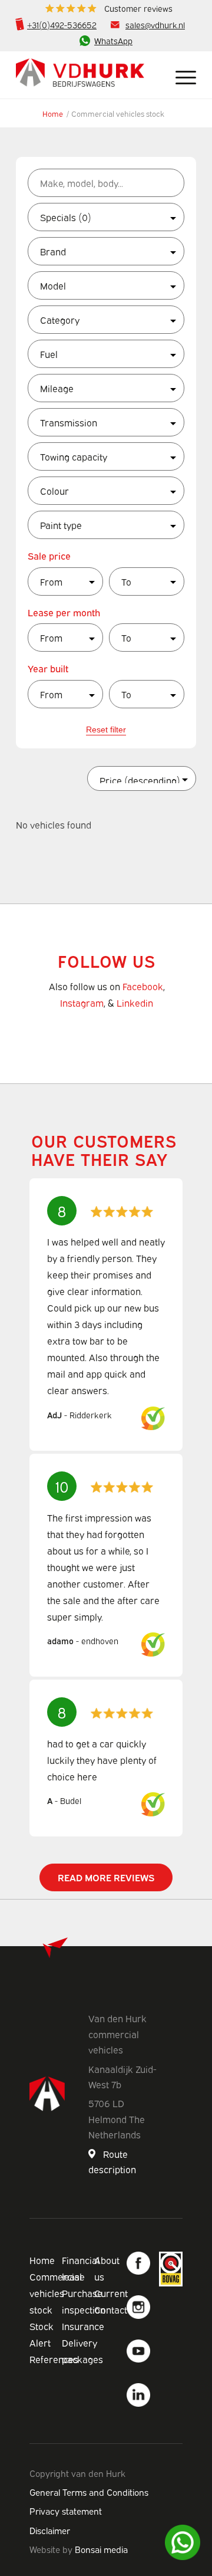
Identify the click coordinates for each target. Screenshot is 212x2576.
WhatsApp (113, 40)
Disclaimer (50, 2530)
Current (111, 2293)
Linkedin (135, 1003)
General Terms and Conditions (89, 2492)
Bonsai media (101, 2549)
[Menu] (180, 75)
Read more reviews (106, 1877)
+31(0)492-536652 (62, 24)
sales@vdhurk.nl (155, 24)
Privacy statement (66, 2511)
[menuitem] (109, 9)
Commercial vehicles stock (56, 2293)
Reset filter (106, 730)
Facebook (143, 986)
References (54, 2359)
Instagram (82, 1003)
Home (53, 113)
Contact (111, 2309)
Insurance (83, 2326)
